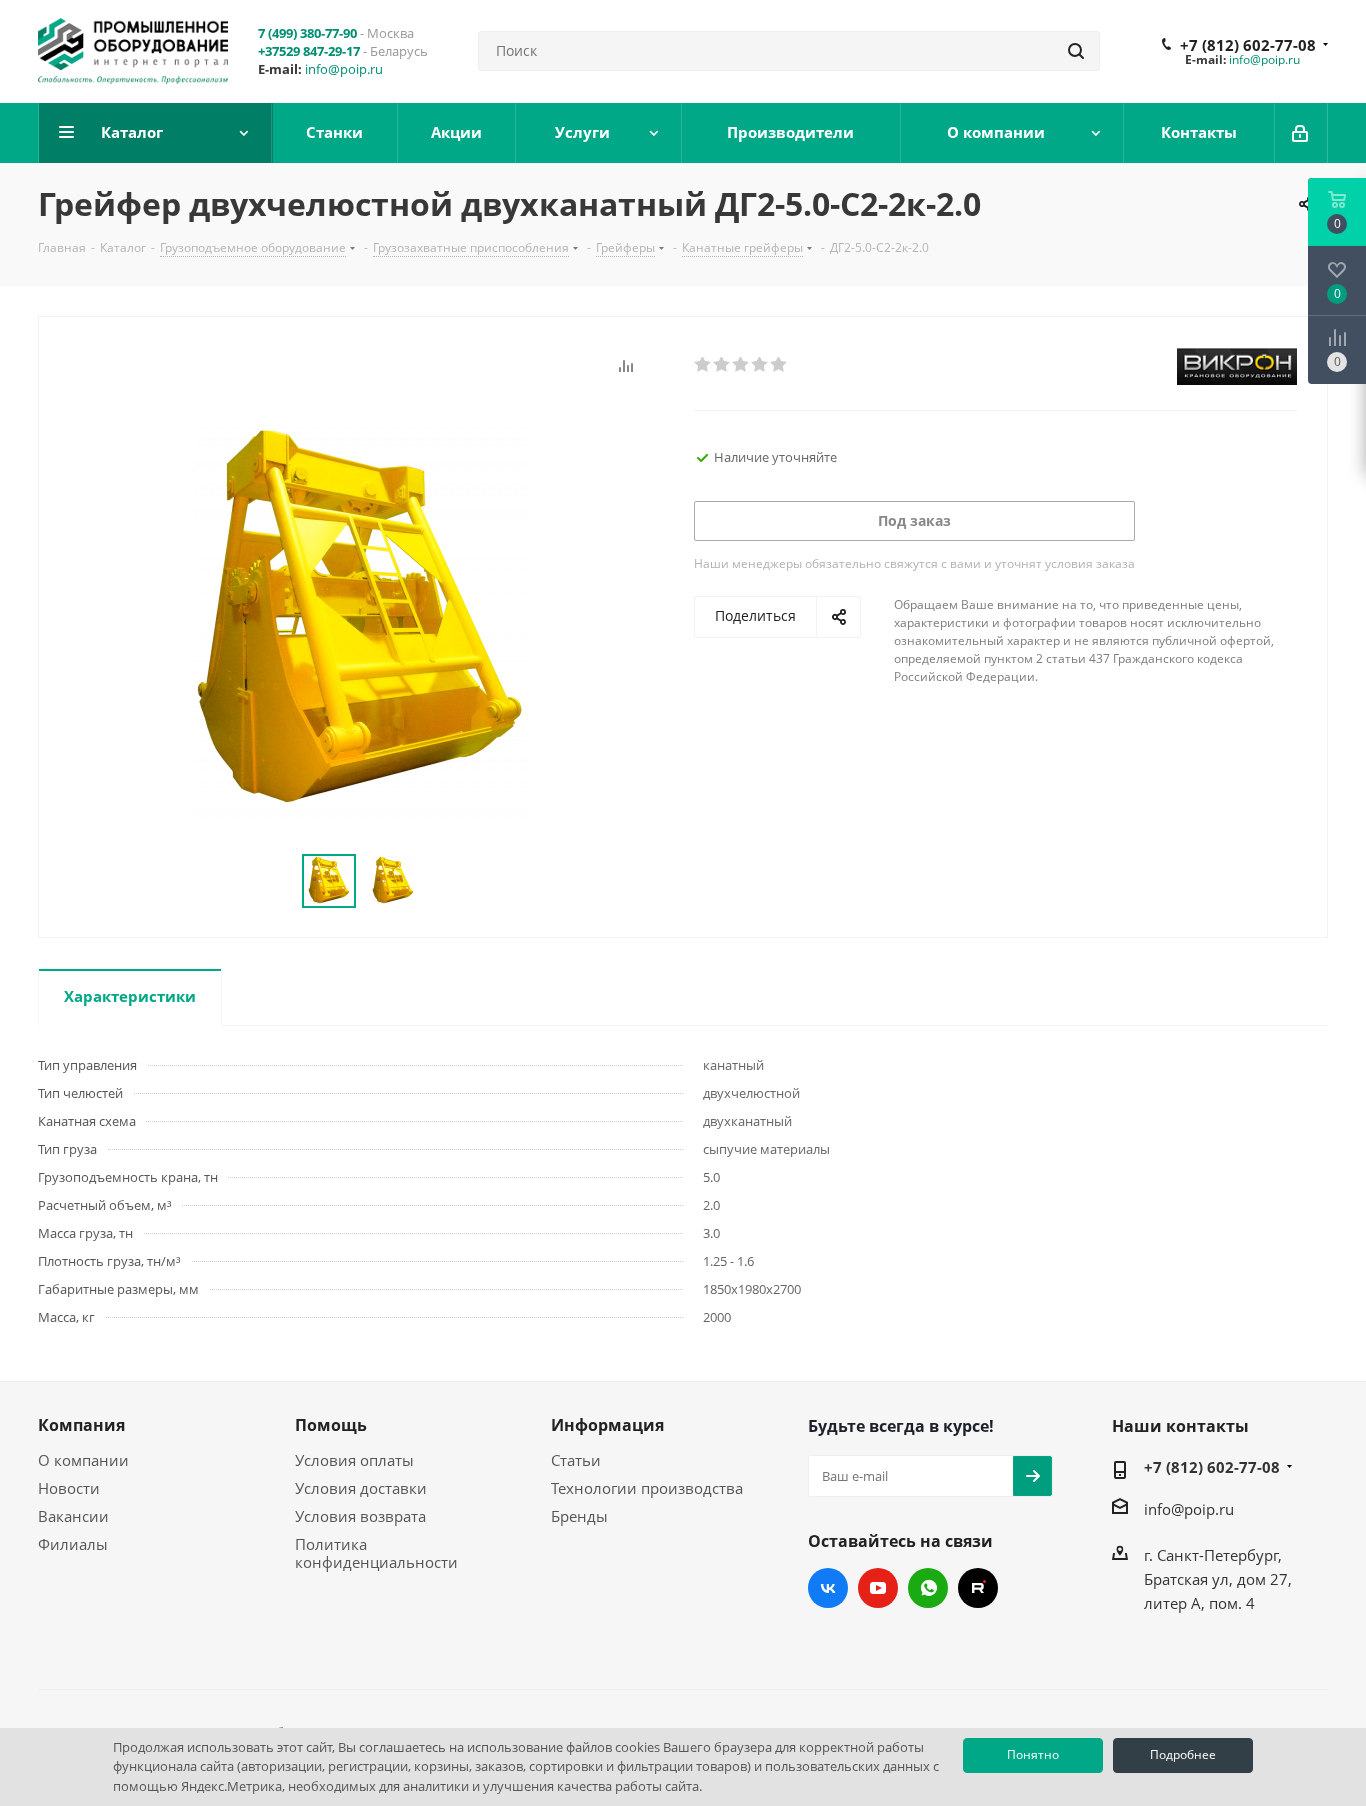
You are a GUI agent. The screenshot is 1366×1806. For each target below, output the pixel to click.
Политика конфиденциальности (376, 1553)
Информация (607, 1425)
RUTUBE (978, 1588)
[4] (760, 365)
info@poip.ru (344, 69)
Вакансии (73, 1516)
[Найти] (1076, 51)
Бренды (579, 1516)
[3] (741, 365)
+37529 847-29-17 (309, 51)
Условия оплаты (354, 1460)
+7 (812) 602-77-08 (1248, 45)
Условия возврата (360, 1516)
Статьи (576, 1460)
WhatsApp (928, 1588)
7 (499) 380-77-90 (307, 33)
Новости (69, 1488)
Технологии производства (647, 1488)
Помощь (331, 1425)
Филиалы (73, 1544)
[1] (703, 365)
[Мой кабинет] (1301, 133)
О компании (83, 1460)
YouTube (878, 1588)
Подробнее (1183, 1754)
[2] (722, 365)
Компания (81, 1425)
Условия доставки (361, 1488)
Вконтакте (828, 1588)
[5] (779, 365)
